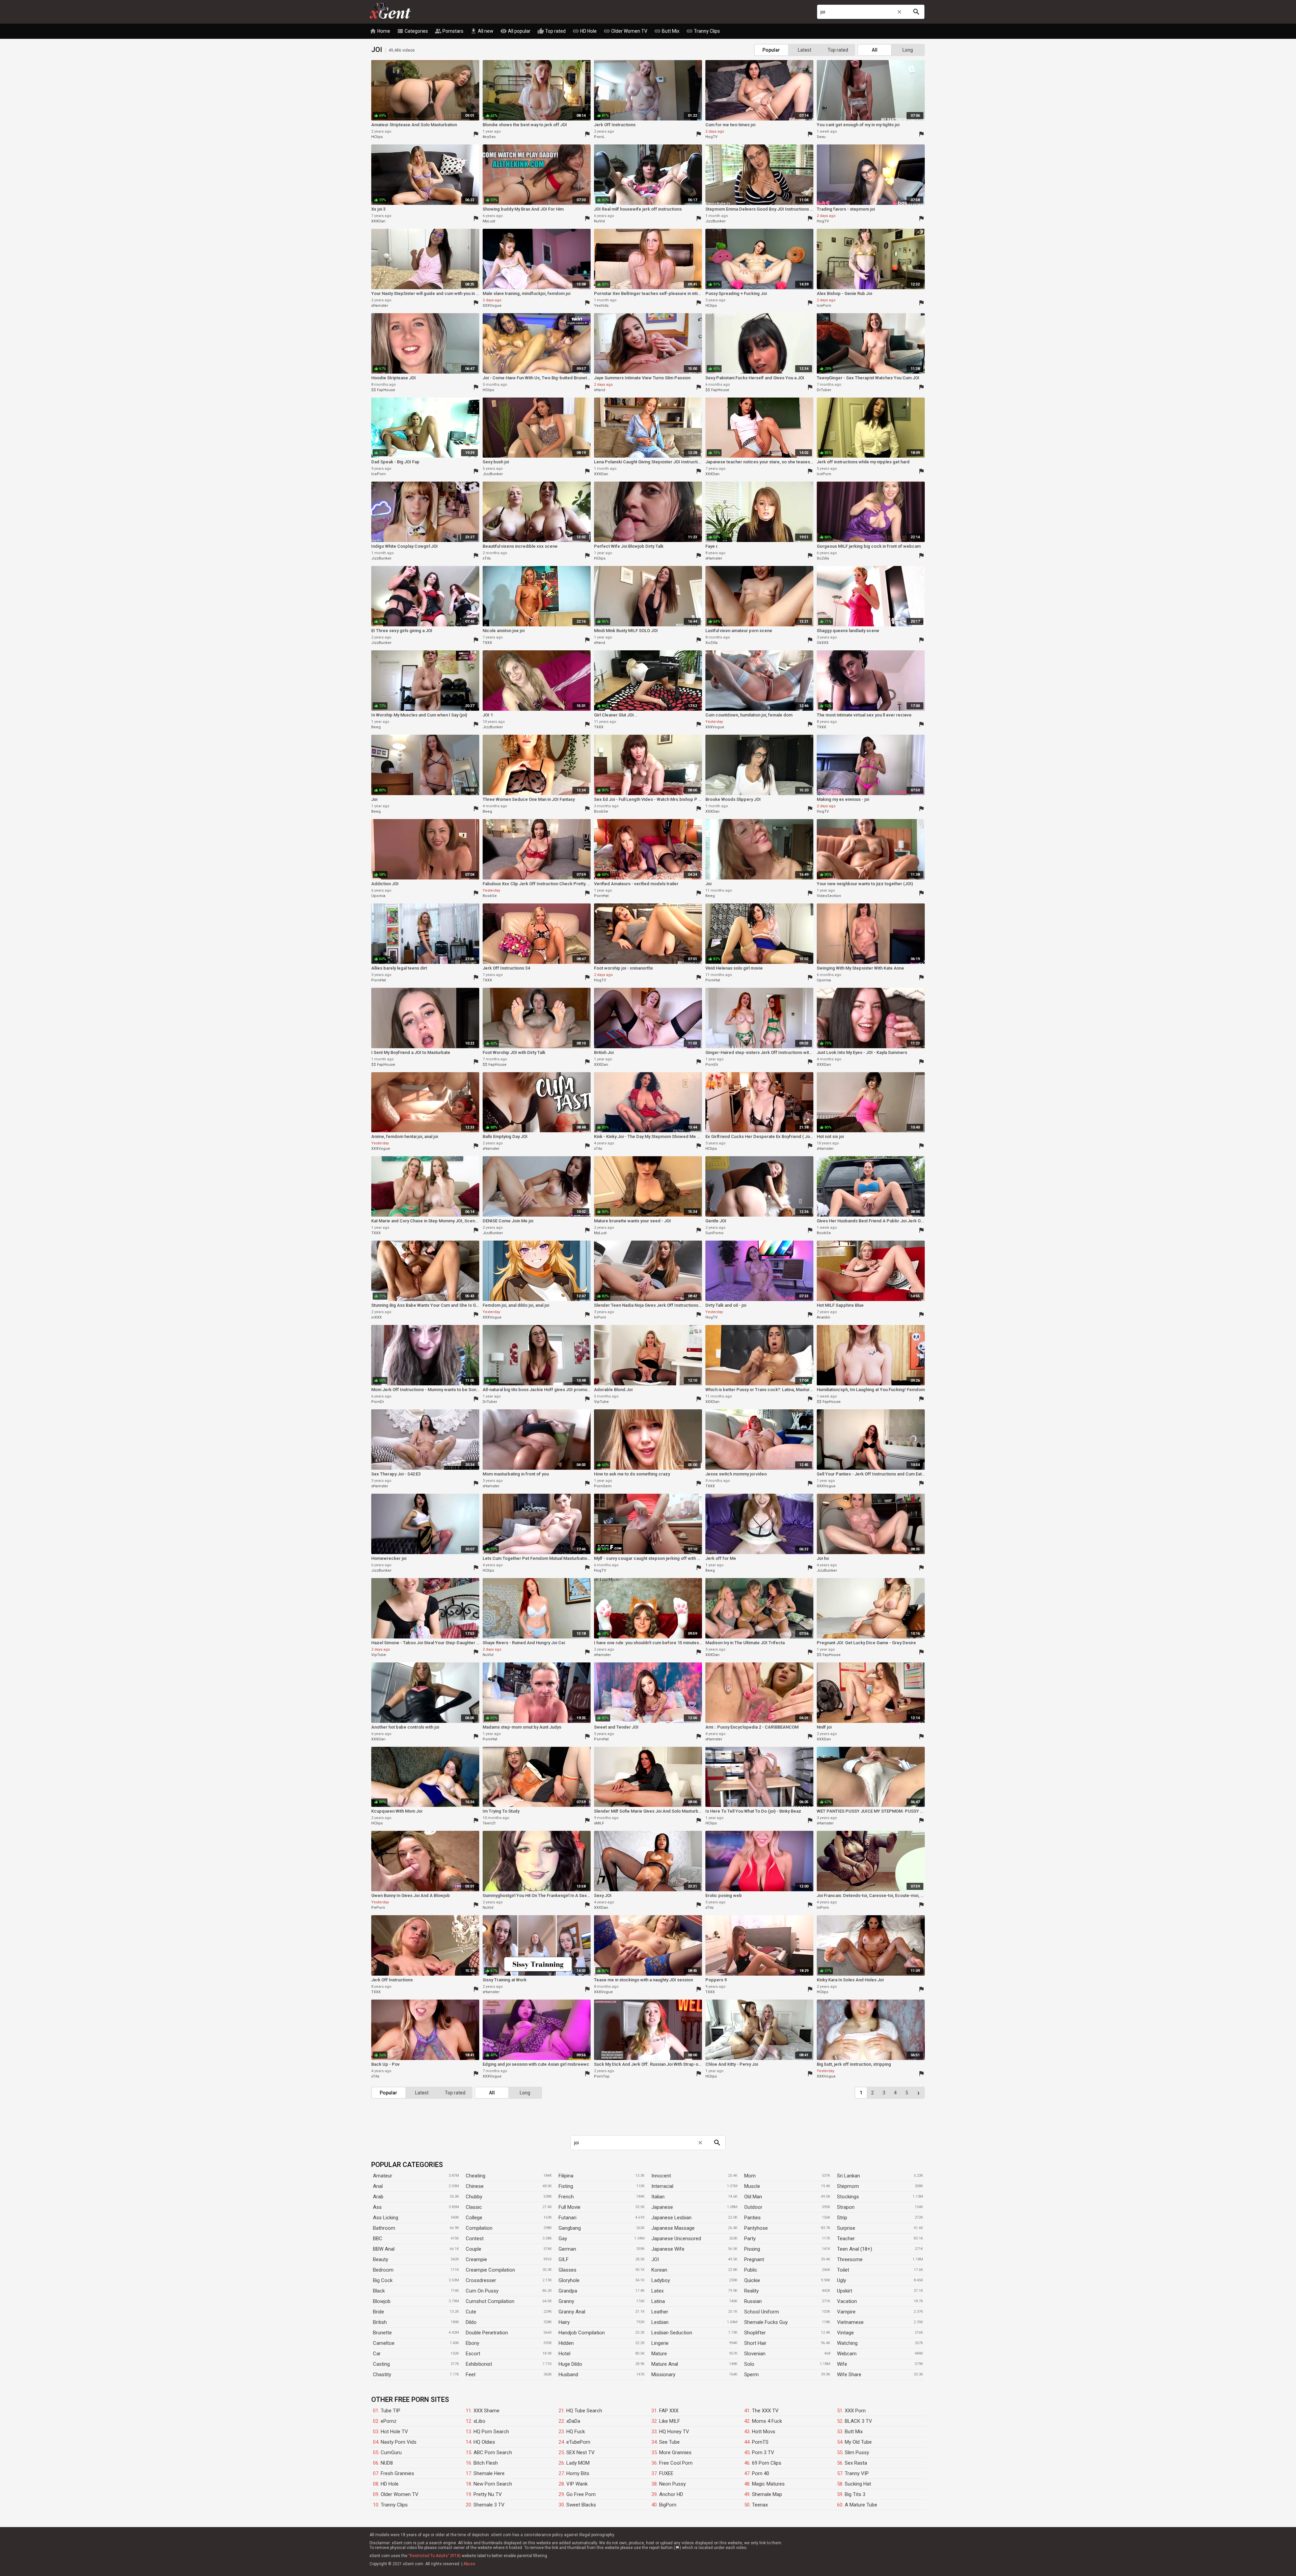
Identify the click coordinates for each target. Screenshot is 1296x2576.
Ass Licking (386, 2218)
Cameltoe (384, 2343)
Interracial (662, 2186)
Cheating (476, 2176)
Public (751, 2270)
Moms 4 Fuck (767, 2421)
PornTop (602, 2076)
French (566, 2197)
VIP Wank (577, 2484)
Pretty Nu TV (488, 2494)
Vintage (845, 2333)
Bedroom (383, 2270)
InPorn (600, 1317)
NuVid (599, 221)
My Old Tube (858, 2442)
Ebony (473, 2343)
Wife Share (849, 2375)
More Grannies (675, 2452)
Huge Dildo (570, 2364)
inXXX (376, 1317)
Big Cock (383, 2280)
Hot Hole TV (394, 2432)
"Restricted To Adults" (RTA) (435, 2556)
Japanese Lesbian (671, 2218)
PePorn (378, 1908)
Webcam (847, 2354)
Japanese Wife (668, 2249)
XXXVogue (492, 306)
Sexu (821, 137)
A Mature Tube (861, 2505)
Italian (658, 2197)
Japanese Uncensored (676, 2239)
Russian (753, 2301)
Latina (658, 2301)
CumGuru (391, 2452)
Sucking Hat (858, 2484)
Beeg (376, 727)
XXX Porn (855, 2411)
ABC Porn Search (493, 2452)
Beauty (381, 2259)
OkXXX (823, 643)
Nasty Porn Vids (399, 2442)
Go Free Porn (581, 2494)
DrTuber (824, 390)
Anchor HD (671, 2494)
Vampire (846, 2312)
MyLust (489, 221)
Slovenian (755, 2354)
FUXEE (666, 2473)
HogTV (711, 137)
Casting (381, 2364)
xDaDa (573, 2421)
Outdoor (753, 2207)
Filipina (566, 2176)
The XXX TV (765, 2411)
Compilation (479, 2228)
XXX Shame (487, 2411)
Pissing (752, 2249)
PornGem (603, 1486)
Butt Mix (667, 31)
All (875, 50)
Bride (379, 2312)
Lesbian (660, 2322)
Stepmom (848, 2186)
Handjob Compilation (582, 2333)
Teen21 (489, 1823)
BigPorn (668, 2505)
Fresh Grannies (397, 2473)
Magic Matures (768, 2484)
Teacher (846, 2239)
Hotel (564, 2354)
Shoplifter (755, 2333)
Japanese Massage (673, 2228)
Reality (751, 2291)
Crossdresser (481, 2280)
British (380, 2322)
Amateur (383, 2176)
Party (750, 2239)
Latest (805, 50)
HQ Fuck (576, 2432)
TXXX (487, 643)
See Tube (669, 2442)
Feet (471, 2375)
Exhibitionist (479, 2364)
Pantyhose (756, 2228)
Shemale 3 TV (489, 2505)
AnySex (489, 137)
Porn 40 (761, 2473)
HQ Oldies (484, 2442)
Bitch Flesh (486, 2463)
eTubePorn (578, 2442)
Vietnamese (850, 2322)
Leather (660, 2312)
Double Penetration (487, 2333)
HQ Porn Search (491, 2432)
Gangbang (570, 2228)
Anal (378, 2186)
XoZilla (823, 558)
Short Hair (755, 2343)
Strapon (846, 2207)
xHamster (380, 306)
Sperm (751, 2375)
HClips (377, 137)
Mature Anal (665, 2364)
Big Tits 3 (855, 2494)
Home (380, 31)
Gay (563, 2239)
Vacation (847, 2301)
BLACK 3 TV (858, 2421)
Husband (568, 2375)
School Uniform (762, 2312)
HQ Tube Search (584, 2411)
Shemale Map (767, 2494)
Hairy (564, 2322)
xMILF (599, 1823)
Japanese (662, 2207)
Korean (659, 2270)
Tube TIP (390, 2411)
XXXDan (378, 221)
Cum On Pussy (482, 2291)
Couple (474, 2249)
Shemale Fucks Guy (766, 2322)
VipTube (601, 1402)
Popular (771, 50)
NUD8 (387, 2463)
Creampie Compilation (490, 2270)
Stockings (848, 2197)
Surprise (846, 2228)
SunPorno (714, 1233)
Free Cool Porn (676, 2463)
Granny (566, 2301)
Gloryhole (569, 2280)
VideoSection (829, 896)
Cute (471, 2312)
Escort (473, 2354)
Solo (749, 2364)
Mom (750, 2176)
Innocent (661, 2176)
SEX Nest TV (580, 2452)
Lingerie (660, 2343)
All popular (515, 31)
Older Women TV (625, 31)
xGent (390, 12)
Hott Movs (764, 2432)
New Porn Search (493, 2484)
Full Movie (570, 2207)
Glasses (568, 2270)
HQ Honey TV (674, 2432)
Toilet (843, 2270)
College (474, 2218)
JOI (655, 2259)
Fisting (566, 2186)
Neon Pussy (672, 2484)
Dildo (471, 2322)
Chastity (382, 2375)
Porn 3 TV (763, 2452)
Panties (752, 2218)
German (567, 2249)
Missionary (663, 2375)
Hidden (566, 2343)
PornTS (760, 2442)
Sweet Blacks (581, 2505)
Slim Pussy (857, 2452)
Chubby (474, 2197)
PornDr (712, 1065)
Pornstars (449, 31)
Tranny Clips (703, 31)
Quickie (752, 2280)
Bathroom (384, 2228)
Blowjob (382, 2301)
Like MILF (670, 2421)
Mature (659, 2354)
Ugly (842, 2280)
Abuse (469, 2564)
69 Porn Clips (767, 2463)
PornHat (601, 896)
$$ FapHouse (383, 390)
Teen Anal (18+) (855, 2249)
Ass (377, 2207)
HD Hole (585, 31)
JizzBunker (715, 221)
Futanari (568, 2218)
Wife (842, 2364)
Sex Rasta (856, 2463)
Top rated (551, 31)
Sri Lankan (848, 2176)
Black (379, 2291)
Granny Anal (572, 2312)
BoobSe (601, 811)
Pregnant (754, 2259)
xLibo (479, 2421)
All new (482, 31)
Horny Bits (578, 2473)
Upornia (378, 896)
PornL (599, 137)
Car (377, 2354)
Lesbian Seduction (672, 2333)
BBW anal (384, 2249)
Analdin (823, 1317)
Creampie (476, 2259)
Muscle (752, 2186)
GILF (564, 2259)
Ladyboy (661, 2280)
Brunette (382, 2333)
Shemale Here (489, 2473)
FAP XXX (669, 2411)
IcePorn (824, 306)
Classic (474, 2207)
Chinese (475, 2186)
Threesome (850, 2259)
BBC (378, 2239)
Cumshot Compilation (490, 2301)
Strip (842, 2218)
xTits (487, 558)
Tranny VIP (857, 2473)
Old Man (753, 2197)
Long (908, 50)
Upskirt (845, 2291)
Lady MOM (578, 2463)
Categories (412, 31)
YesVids (601, 306)
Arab (378, 2197)
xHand (600, 390)
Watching (847, 2343)
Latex (657, 2291)
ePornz (389, 2421)
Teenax (760, 2505)
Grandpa (568, 2291)
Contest (475, 2239)
